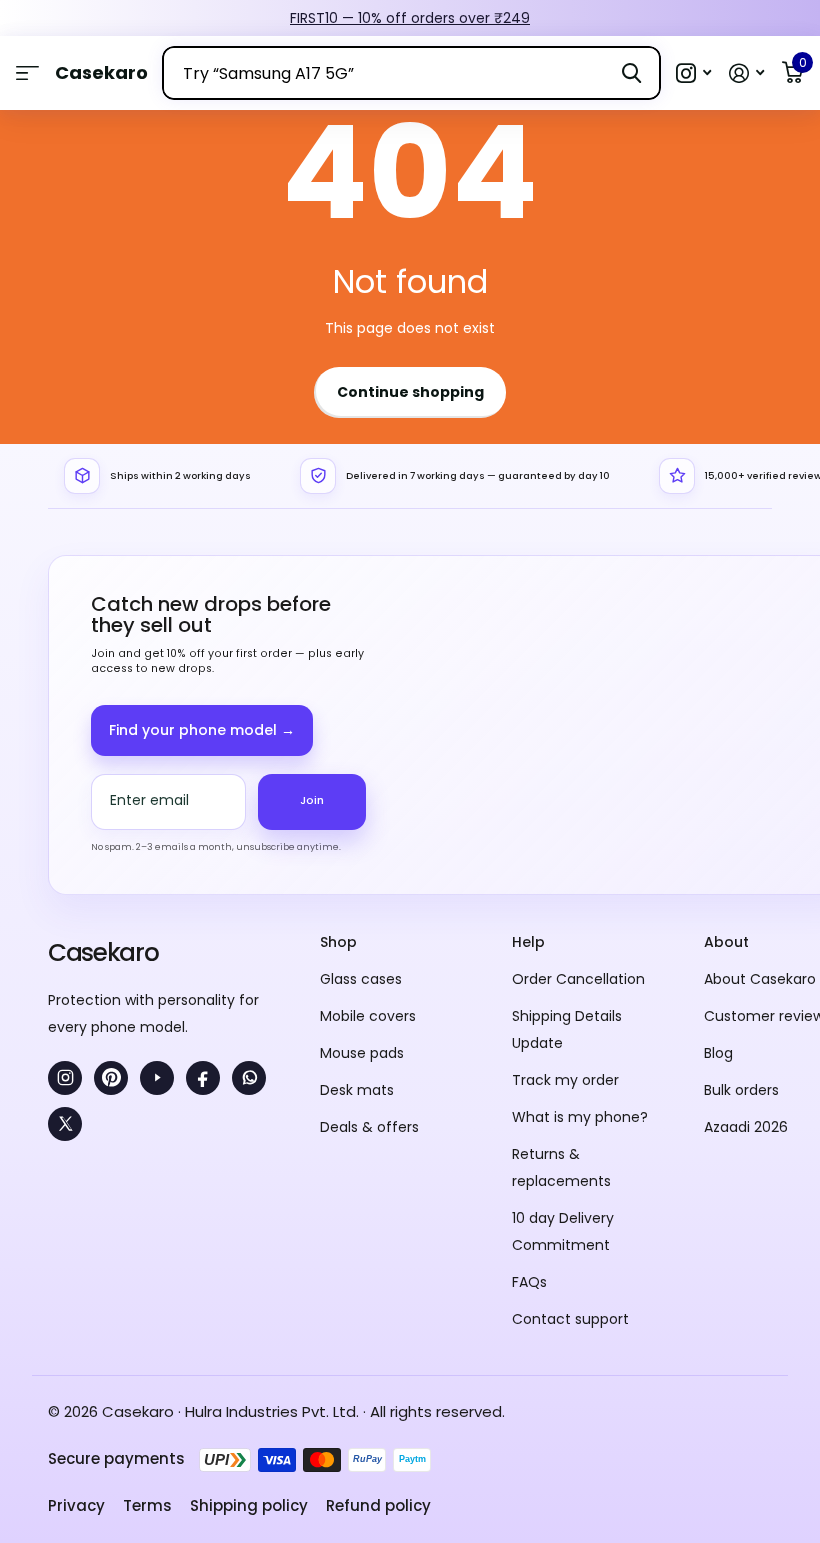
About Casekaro (760, 979)
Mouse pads (362, 1053)
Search (631, 73)
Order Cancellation (578, 979)
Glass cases (361, 979)
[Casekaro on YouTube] (157, 1078)
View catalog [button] (27, 73)
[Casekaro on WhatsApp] (249, 1078)
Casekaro (103, 952)
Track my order (565, 1080)
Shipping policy (249, 1505)
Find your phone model (202, 730)
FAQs (529, 1282)
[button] (693, 73)
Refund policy (378, 1505)
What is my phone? (580, 1117)
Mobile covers (368, 1016)
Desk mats (357, 1090)
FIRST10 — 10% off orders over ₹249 (410, 18)
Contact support (570, 1319)
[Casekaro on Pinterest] (111, 1078)
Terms (147, 1505)
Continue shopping (410, 392)
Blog (718, 1053)
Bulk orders (741, 1090)
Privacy (76, 1505)
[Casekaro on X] (65, 1124)
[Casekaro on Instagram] (65, 1078)
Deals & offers (369, 1127)
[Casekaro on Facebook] (203, 1078)
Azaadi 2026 (746, 1127)
